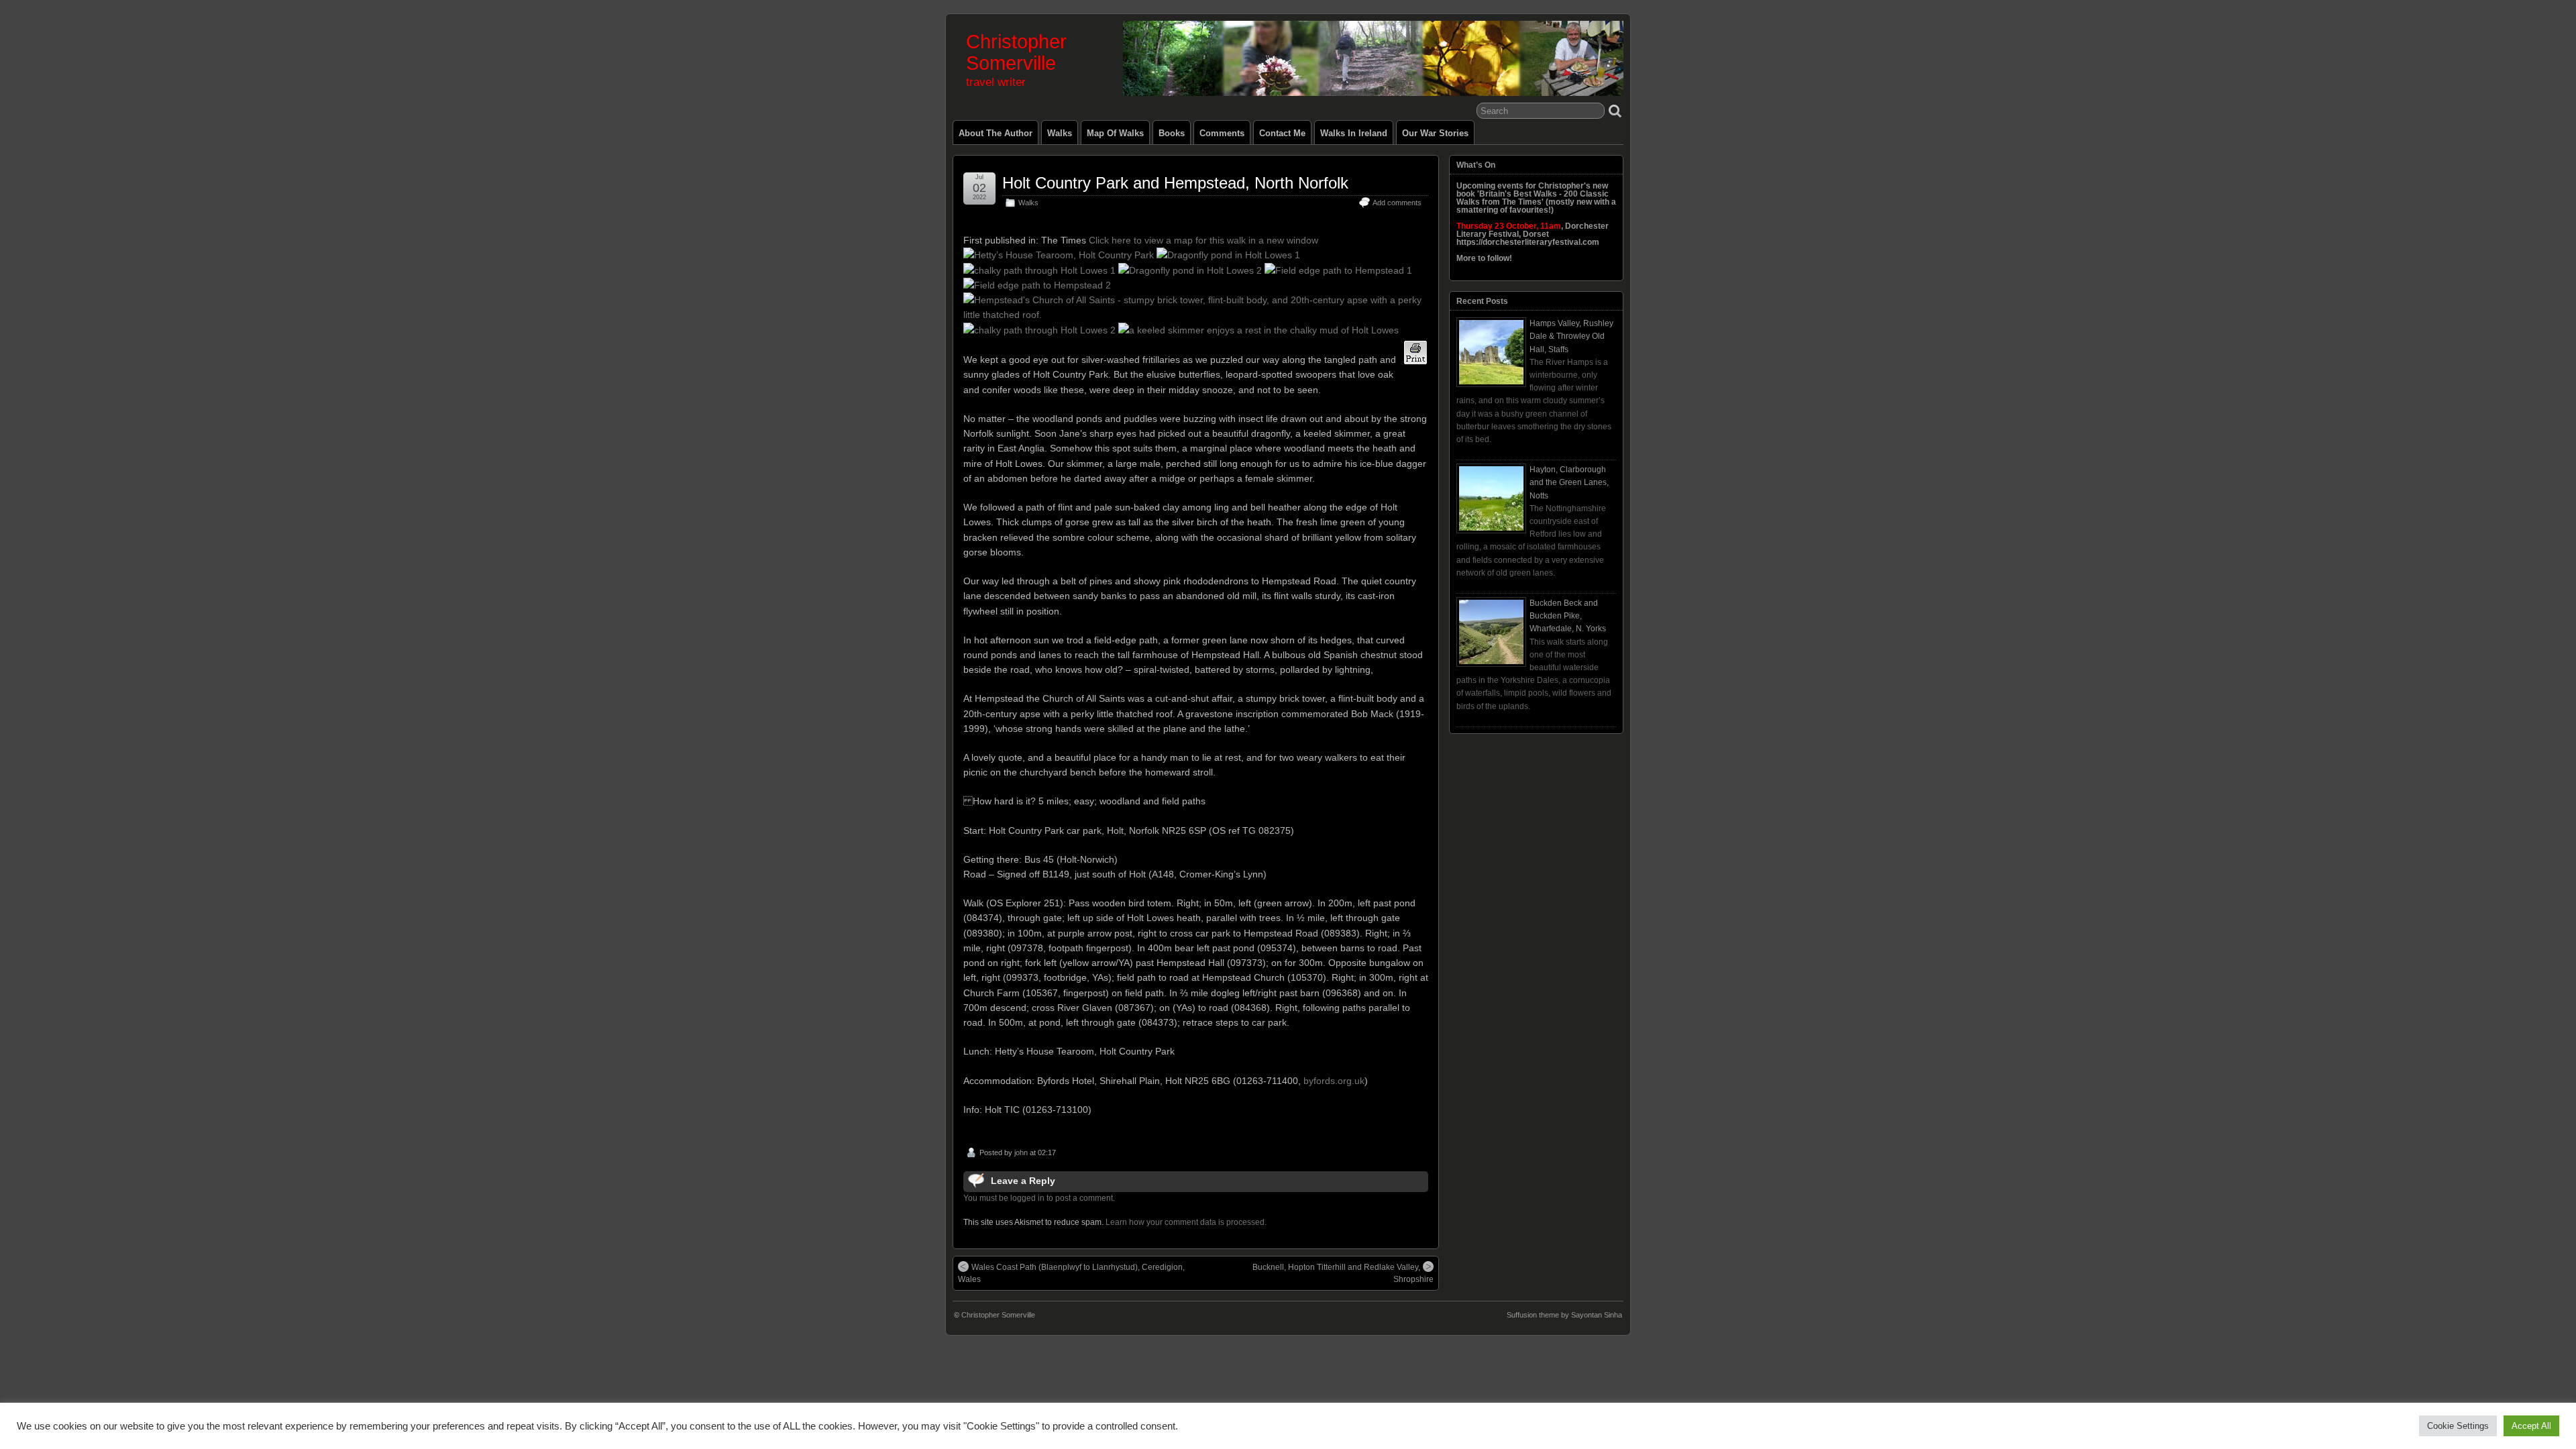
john (1021, 1152)
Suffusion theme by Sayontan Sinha (1564, 1315)
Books (1172, 133)
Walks (1060, 133)
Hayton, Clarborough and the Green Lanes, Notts (1569, 482)
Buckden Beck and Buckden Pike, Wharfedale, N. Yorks (1568, 616)
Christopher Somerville (1016, 52)
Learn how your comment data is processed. (1186, 1222)
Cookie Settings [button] (2458, 1426)
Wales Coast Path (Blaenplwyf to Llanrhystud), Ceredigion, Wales (1071, 1273)
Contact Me (1282, 133)
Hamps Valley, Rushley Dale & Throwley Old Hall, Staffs (1571, 336)
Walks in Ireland (1354, 133)
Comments (1222, 133)
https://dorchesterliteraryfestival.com (1528, 242)
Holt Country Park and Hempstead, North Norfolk (1175, 183)
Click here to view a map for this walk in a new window (1203, 240)
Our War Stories (1435, 133)
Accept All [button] (2531, 1426)
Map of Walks (1115, 133)
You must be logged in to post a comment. (1039, 1198)
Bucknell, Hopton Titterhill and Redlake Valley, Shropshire (1343, 1273)
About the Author (996, 133)
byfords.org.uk (1334, 1081)
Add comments (1397, 203)
